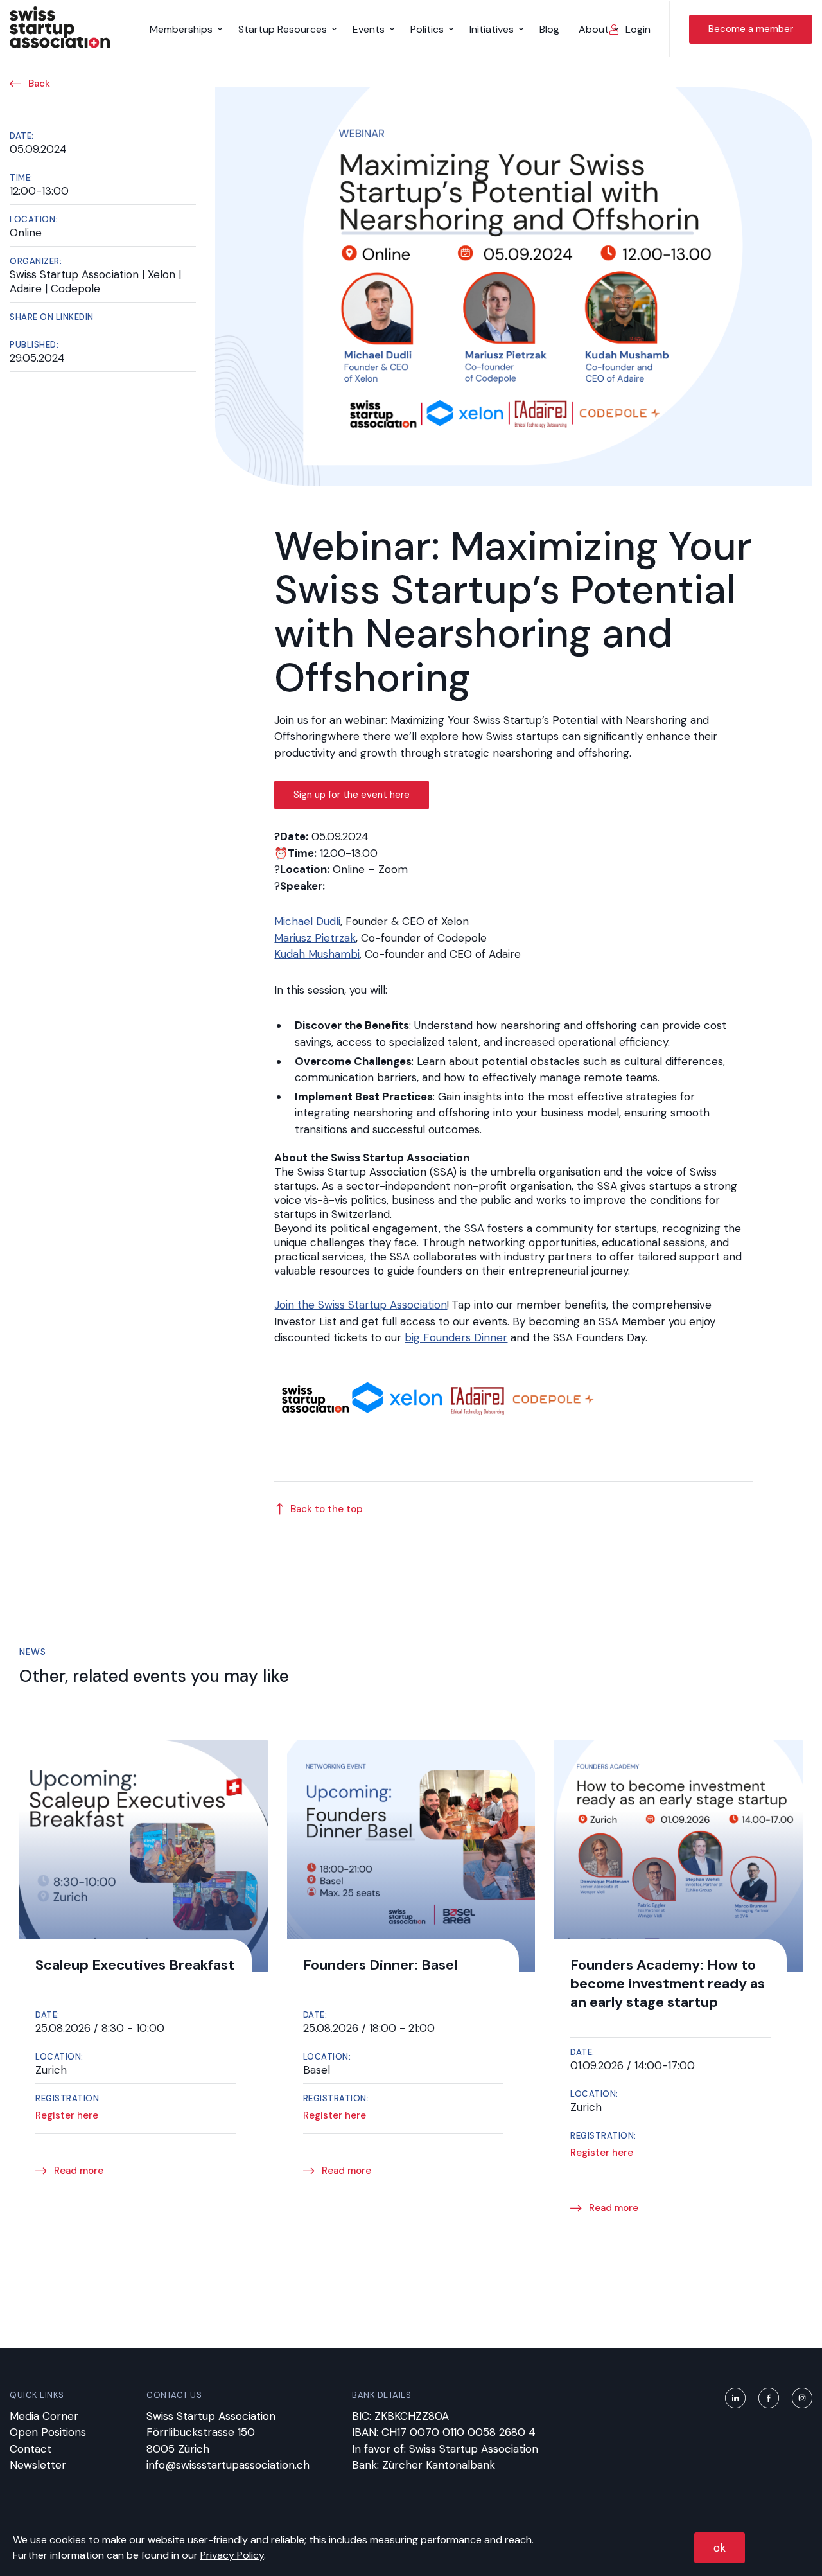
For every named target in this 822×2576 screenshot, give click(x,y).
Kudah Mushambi (317, 954)
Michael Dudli (307, 921)
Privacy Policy (232, 2555)
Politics (427, 29)
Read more (77, 2171)
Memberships (181, 29)
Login (638, 29)
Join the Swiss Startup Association (361, 1305)
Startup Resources (283, 29)
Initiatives (492, 29)
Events (369, 29)
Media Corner (44, 2416)
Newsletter (38, 2465)
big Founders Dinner (456, 1337)
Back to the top (327, 1509)
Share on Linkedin (52, 317)
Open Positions (48, 2432)
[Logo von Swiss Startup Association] (60, 44)
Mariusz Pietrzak (315, 938)
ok (720, 2548)
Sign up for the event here (352, 795)
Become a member (751, 29)
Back (38, 84)
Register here (67, 2116)
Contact (31, 2449)
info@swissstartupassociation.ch (228, 2465)
